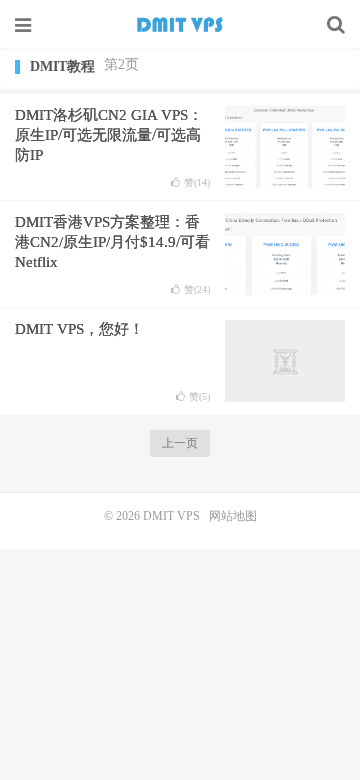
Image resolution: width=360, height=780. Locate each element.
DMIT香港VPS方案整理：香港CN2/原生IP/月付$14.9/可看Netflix (112, 242)
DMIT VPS (180, 25)
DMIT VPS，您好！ (79, 329)
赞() (197, 182)
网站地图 (233, 516)
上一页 (180, 443)
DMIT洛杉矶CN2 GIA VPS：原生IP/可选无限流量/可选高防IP (109, 135)
